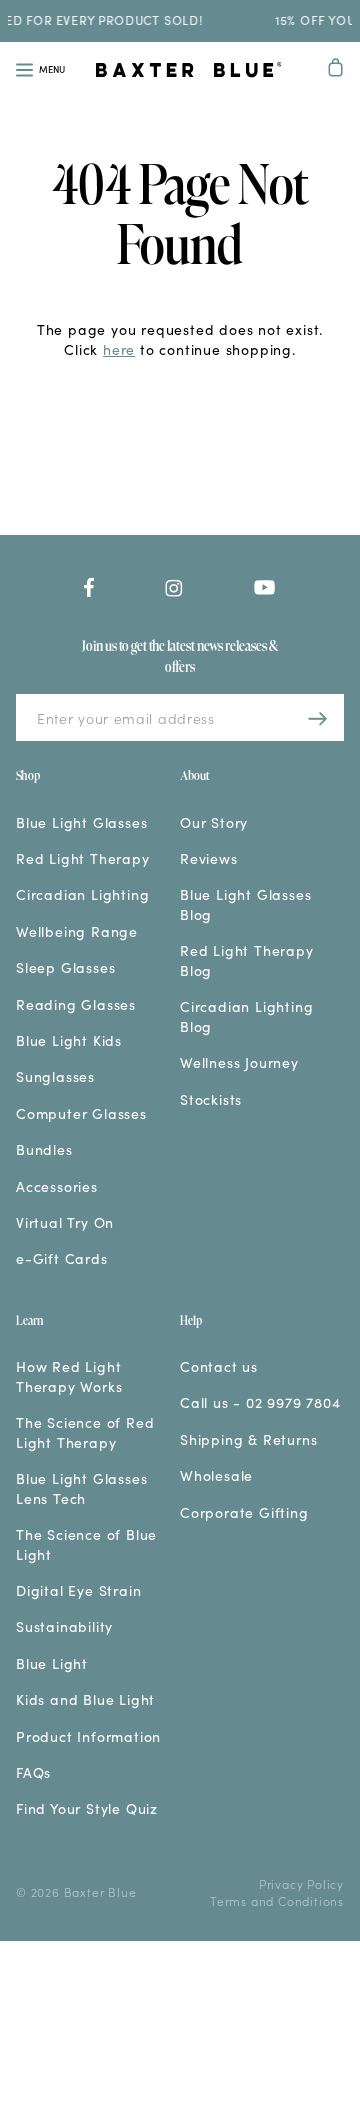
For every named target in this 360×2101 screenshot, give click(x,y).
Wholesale (216, 1475)
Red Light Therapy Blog (247, 960)
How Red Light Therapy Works (69, 1376)
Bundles (44, 1149)
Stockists (211, 1099)
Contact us (219, 1366)
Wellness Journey (239, 1062)
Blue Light (52, 1663)
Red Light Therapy (83, 858)
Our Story (214, 822)
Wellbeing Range (77, 931)
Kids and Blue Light (85, 1699)
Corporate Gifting (244, 1512)
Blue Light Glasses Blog (245, 904)
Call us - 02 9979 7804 (260, 1402)
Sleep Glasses (65, 967)
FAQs (33, 1772)
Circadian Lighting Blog (246, 1016)
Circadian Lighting (82, 894)
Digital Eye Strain (78, 1590)
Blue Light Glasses (81, 822)
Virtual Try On (65, 1222)
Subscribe (318, 717)
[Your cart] (336, 69)
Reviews (209, 858)
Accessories (57, 1186)
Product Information (88, 1736)
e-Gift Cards (62, 1258)
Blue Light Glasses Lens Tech (81, 1488)
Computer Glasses (81, 1113)
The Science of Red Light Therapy (85, 1432)
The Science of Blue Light (86, 1544)
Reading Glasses (76, 1004)
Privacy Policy (301, 1883)
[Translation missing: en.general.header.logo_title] (189, 72)
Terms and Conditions (277, 1900)
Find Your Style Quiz (87, 1808)
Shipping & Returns (248, 1439)
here (119, 349)
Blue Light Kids (69, 1040)
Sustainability (64, 1626)
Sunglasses (55, 1076)
